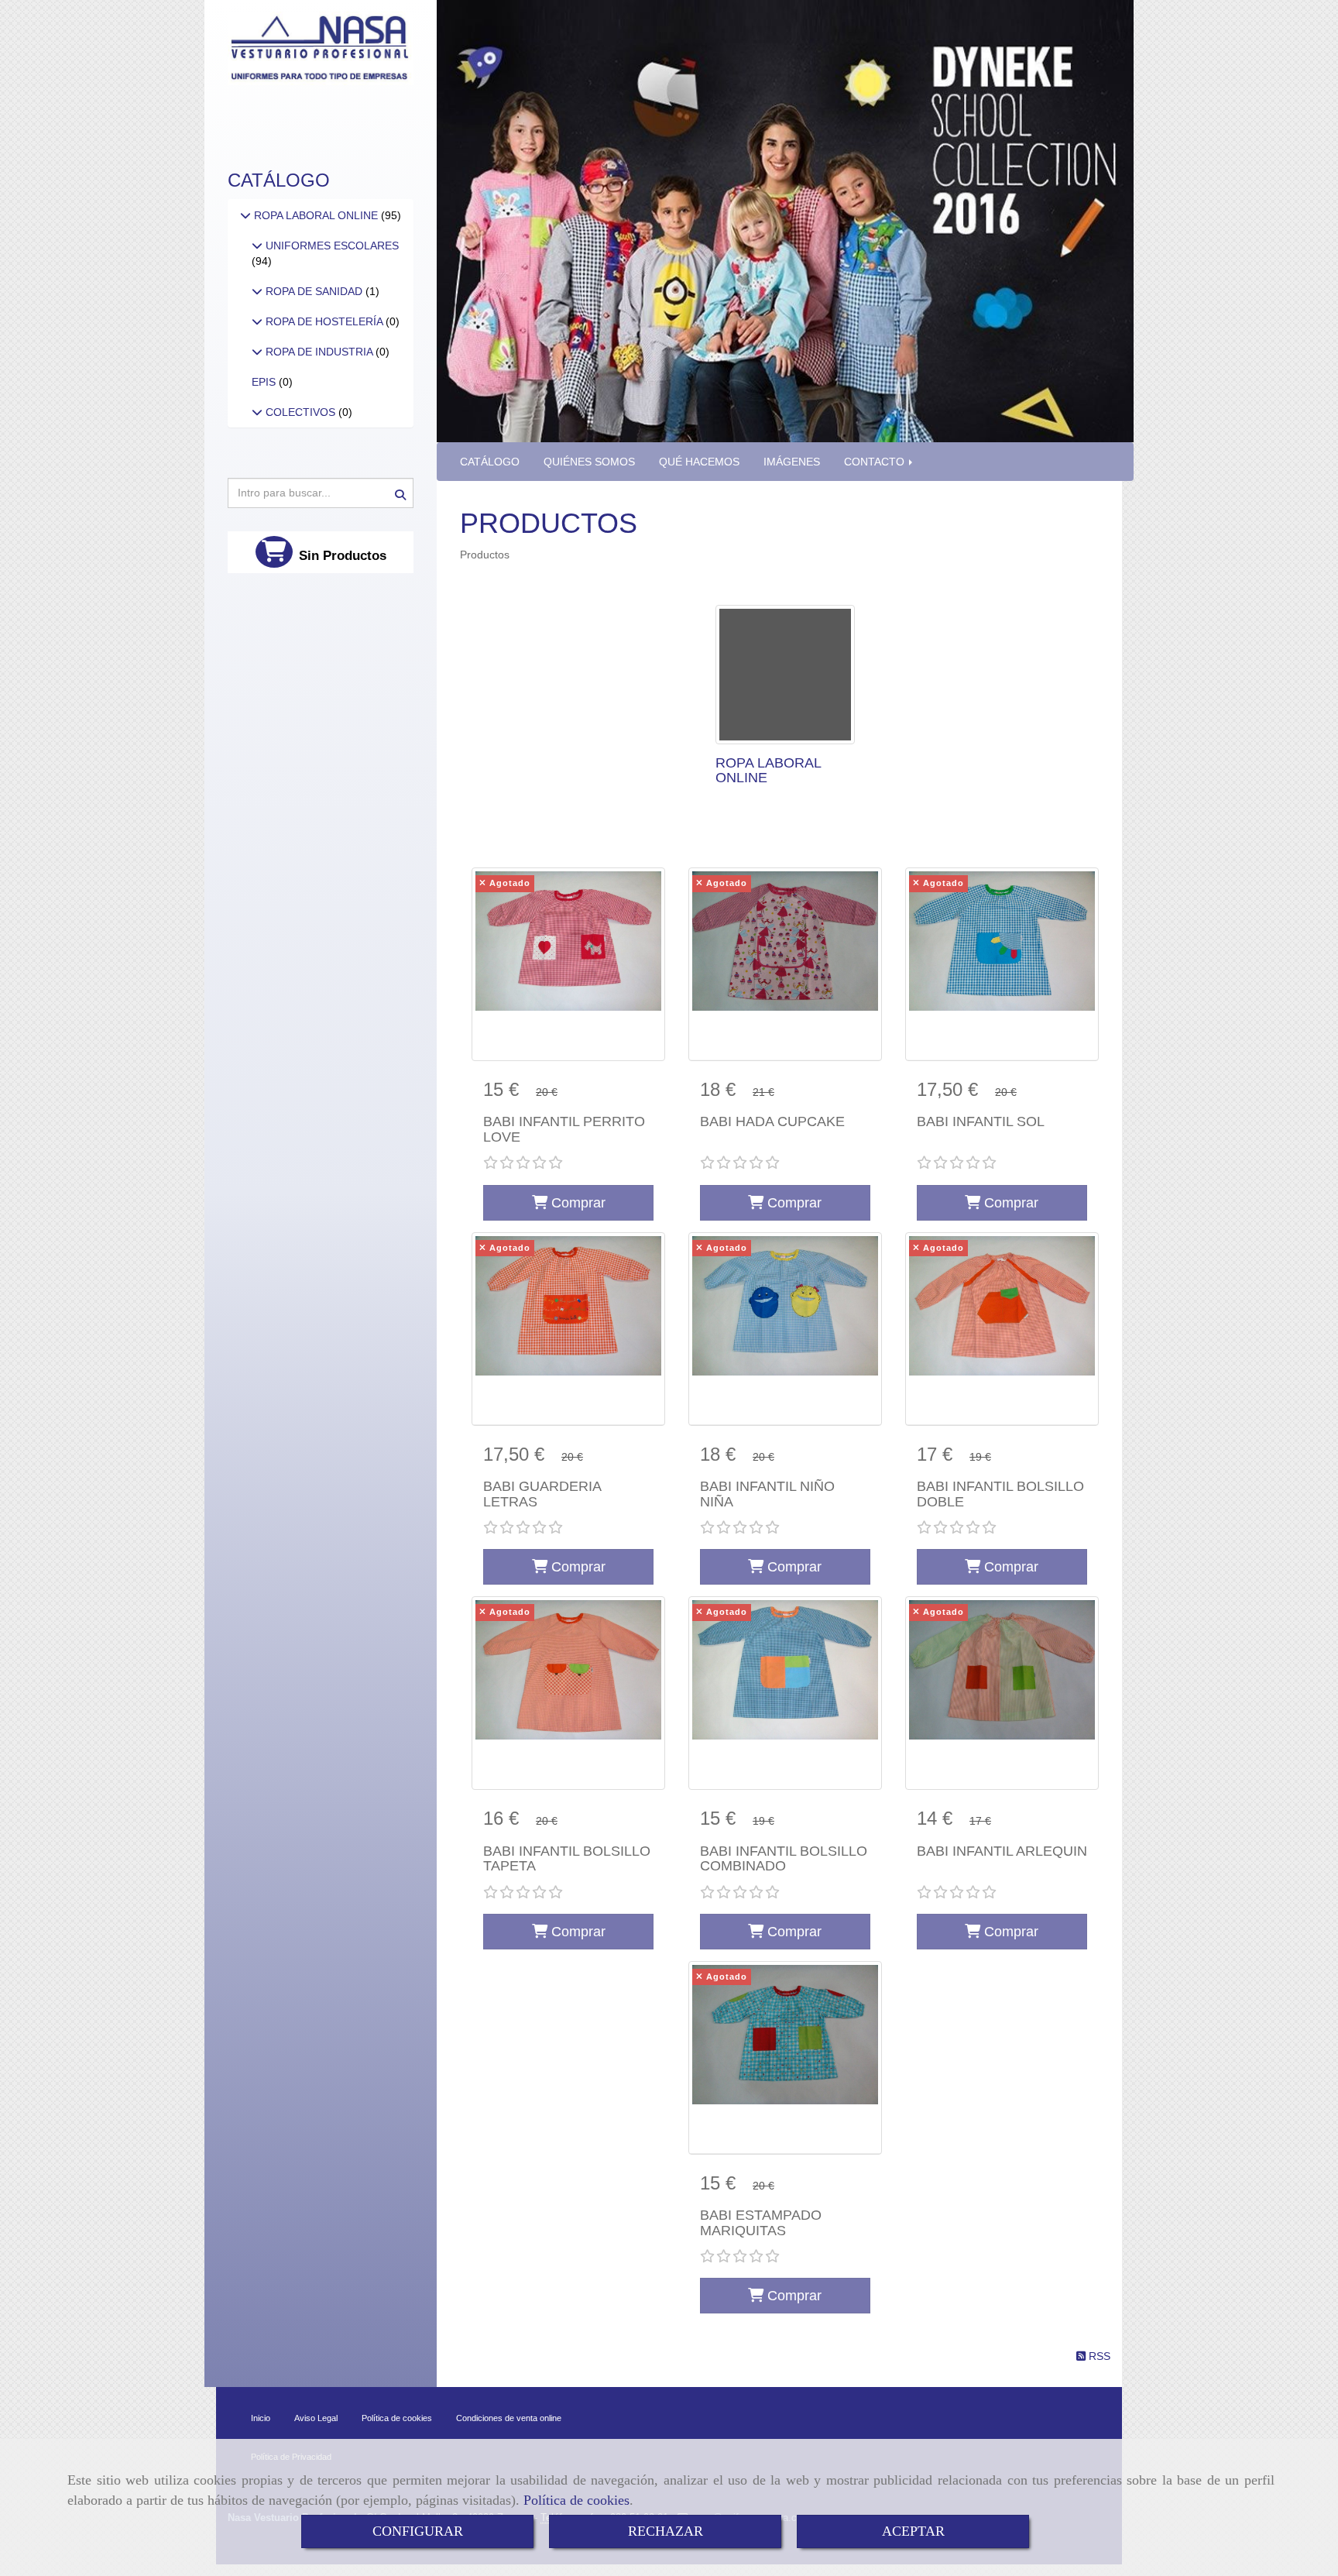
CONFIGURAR (418, 2531)
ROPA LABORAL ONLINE (768, 771)
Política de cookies (576, 2500)
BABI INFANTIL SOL (981, 1121)
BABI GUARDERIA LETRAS (542, 1494)
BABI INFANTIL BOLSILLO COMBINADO (784, 1859)
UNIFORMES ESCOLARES (331, 246)
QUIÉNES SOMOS (589, 462)
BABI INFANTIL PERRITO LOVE (564, 1129)
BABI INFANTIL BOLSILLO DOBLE (1000, 1494)
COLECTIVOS (300, 412)
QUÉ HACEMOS (699, 462)
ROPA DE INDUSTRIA (319, 352)
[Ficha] (568, 964)
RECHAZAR (666, 2531)
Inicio (261, 2418)
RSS (1098, 2356)
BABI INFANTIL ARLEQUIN (1002, 1851)
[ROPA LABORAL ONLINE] (785, 675)
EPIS (265, 382)
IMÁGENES (792, 462)
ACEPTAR (913, 2531)
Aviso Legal (316, 2418)
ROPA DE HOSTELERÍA (324, 321)
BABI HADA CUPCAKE (772, 1121)
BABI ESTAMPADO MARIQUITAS (761, 2223)
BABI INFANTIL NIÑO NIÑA (767, 1494)
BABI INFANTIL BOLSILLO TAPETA (567, 1859)
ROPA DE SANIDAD (314, 291)
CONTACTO (876, 462)
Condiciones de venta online (509, 2418)
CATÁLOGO (490, 462)
